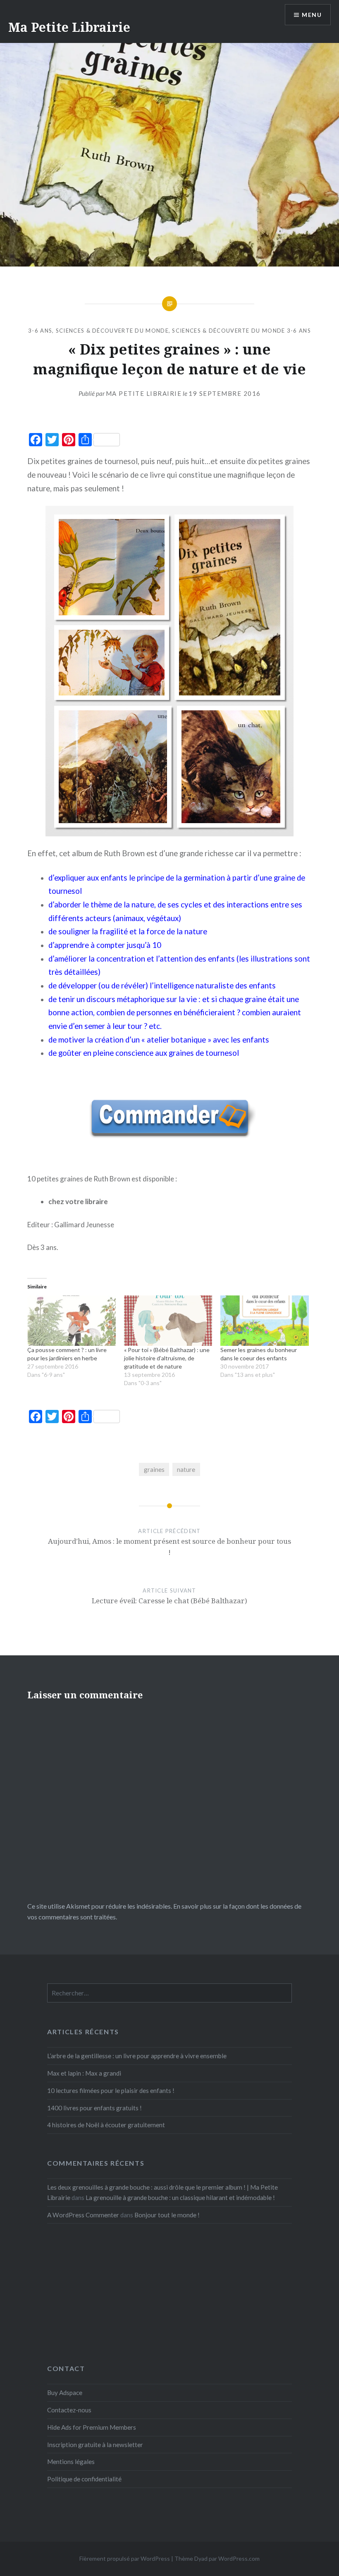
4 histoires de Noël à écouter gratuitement (106, 2125)
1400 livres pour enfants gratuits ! (94, 2108)
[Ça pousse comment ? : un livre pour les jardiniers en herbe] (72, 1321)
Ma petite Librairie (144, 393)
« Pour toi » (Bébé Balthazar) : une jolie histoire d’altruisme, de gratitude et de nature (167, 1358)
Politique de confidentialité (84, 2479)
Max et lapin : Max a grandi (84, 2073)
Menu (312, 15)
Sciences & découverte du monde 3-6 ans (241, 331)
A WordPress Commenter (83, 2215)
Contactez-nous (69, 2410)
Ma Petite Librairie (69, 27)
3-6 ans (40, 331)
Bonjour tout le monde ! (167, 2215)
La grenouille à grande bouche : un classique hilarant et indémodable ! (180, 2197)
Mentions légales (71, 2462)
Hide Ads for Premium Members (92, 2427)
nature (186, 1469)
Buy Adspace (65, 2393)
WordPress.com (239, 2558)
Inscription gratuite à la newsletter (95, 2445)
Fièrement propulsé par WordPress (125, 2558)
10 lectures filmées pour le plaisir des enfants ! (111, 2090)
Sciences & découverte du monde (112, 331)
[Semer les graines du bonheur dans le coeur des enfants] (265, 1321)
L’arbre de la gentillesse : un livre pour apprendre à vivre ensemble (137, 2056)
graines (154, 1469)
